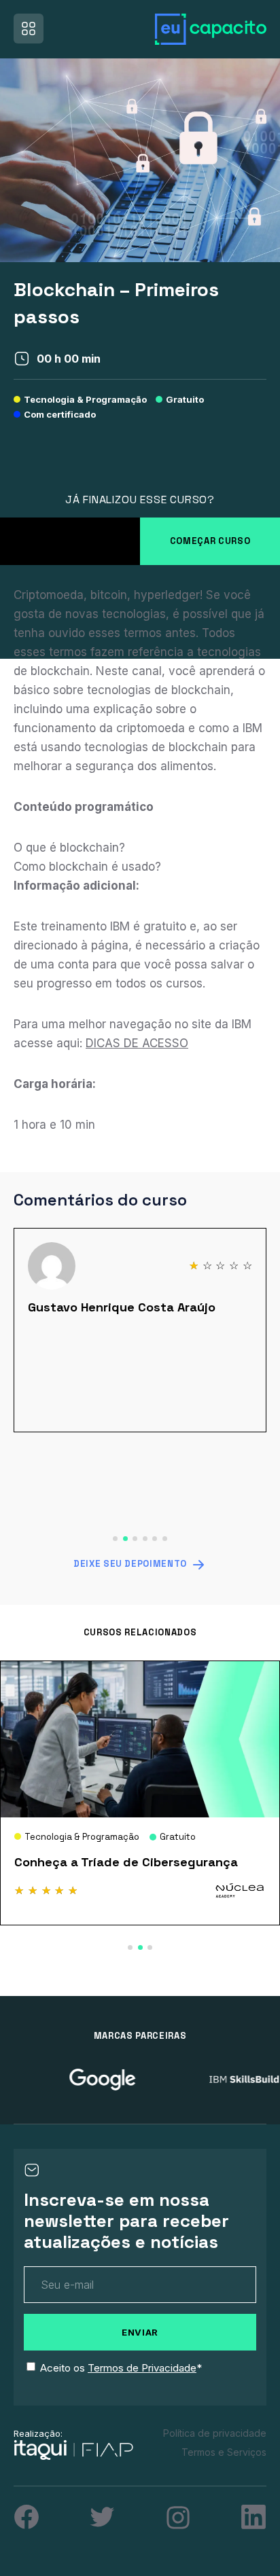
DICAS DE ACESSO (137, 1043)
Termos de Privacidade (142, 2368)
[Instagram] (178, 2518)
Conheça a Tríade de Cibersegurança (126, 1862)
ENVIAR (140, 2332)
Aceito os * (121, 2368)
